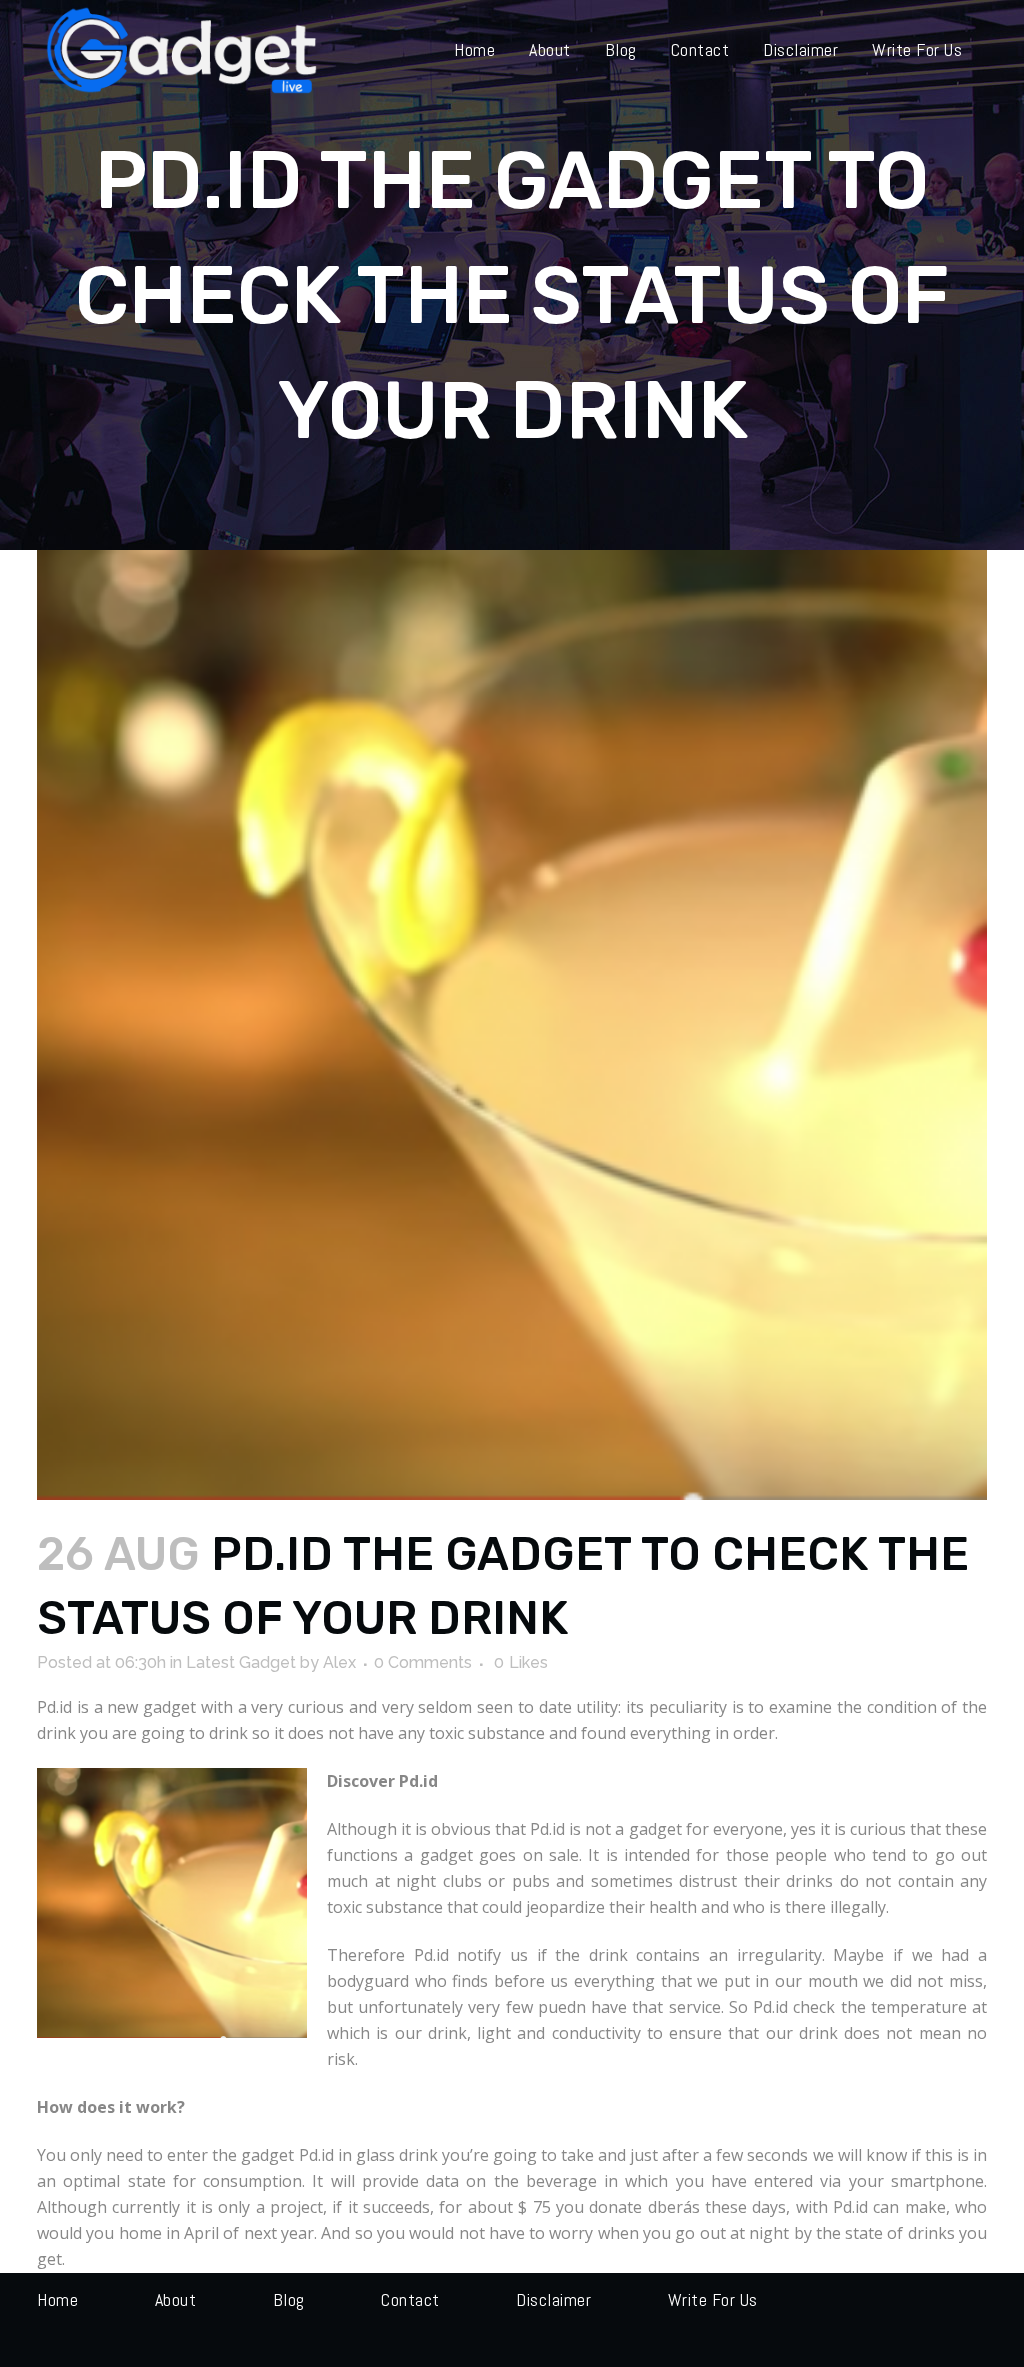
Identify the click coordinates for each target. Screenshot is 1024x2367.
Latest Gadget (241, 1662)
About (176, 2299)
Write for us (713, 2299)
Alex (339, 1662)
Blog (289, 2299)
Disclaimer (553, 2299)
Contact (410, 2299)
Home (57, 2299)
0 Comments (423, 1662)
